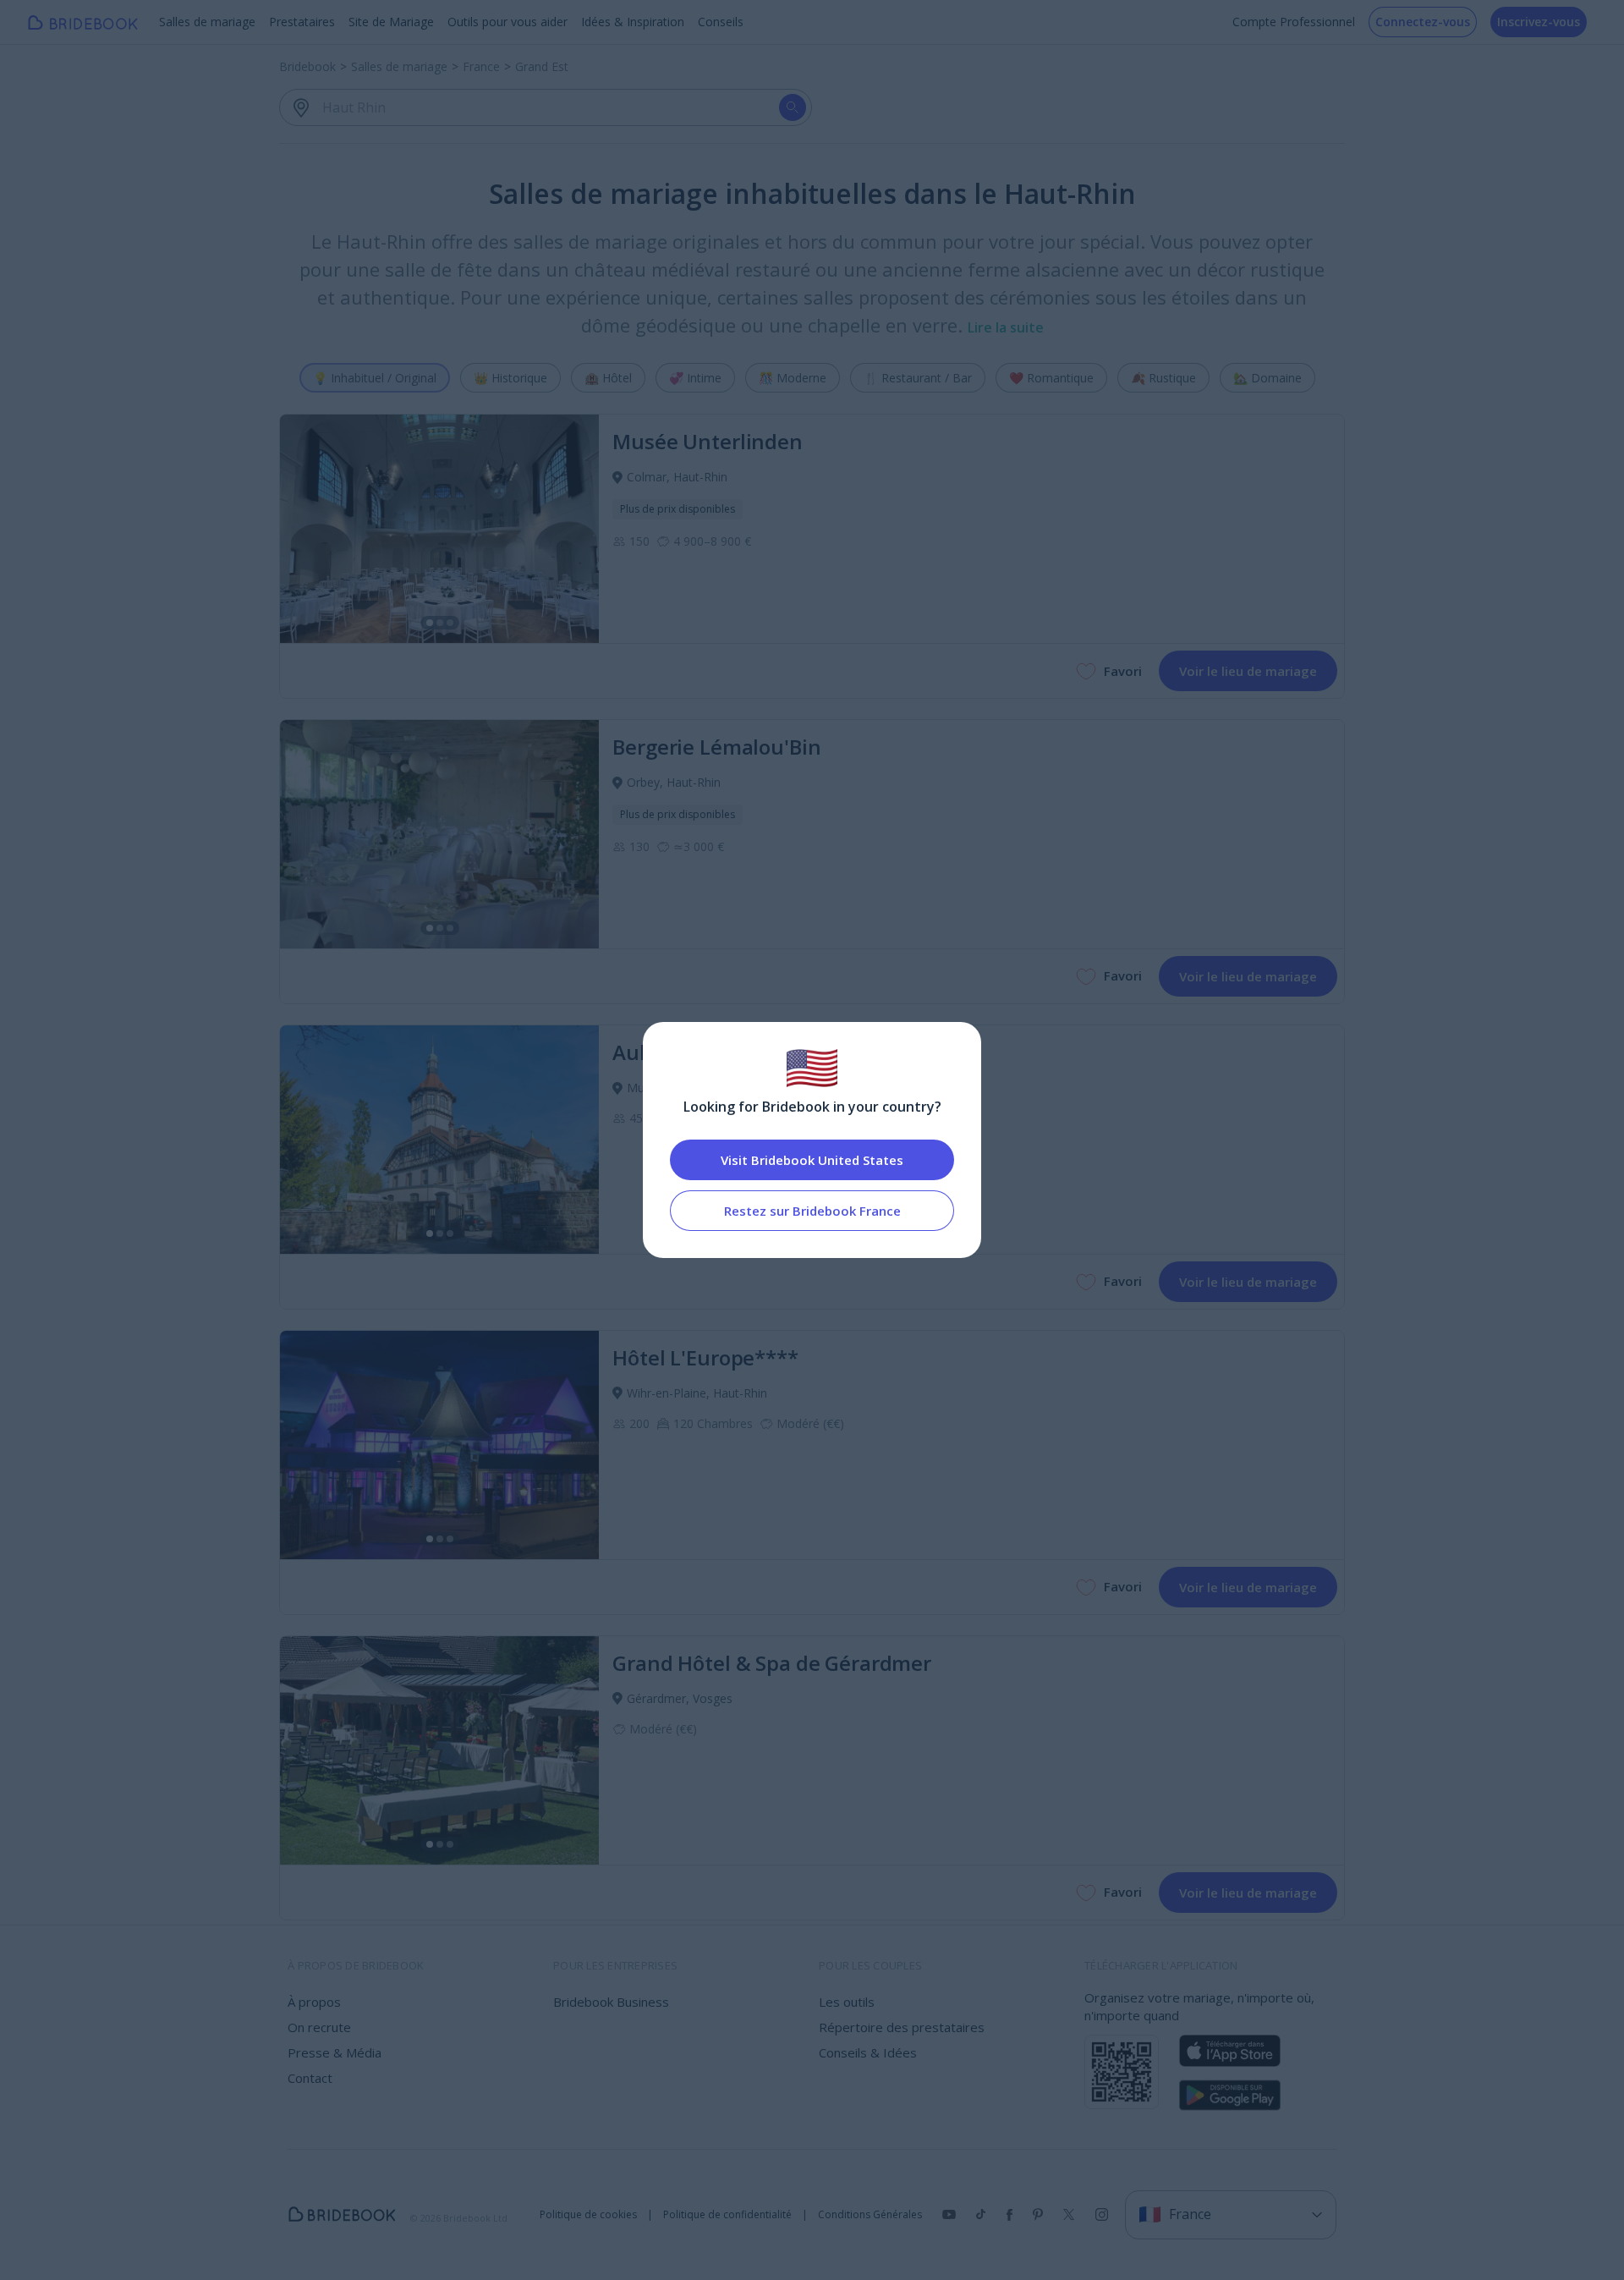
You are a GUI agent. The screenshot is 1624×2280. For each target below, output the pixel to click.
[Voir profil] (439, 529)
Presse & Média (335, 2052)
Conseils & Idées (868, 2052)
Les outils (847, 2002)
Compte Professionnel (1294, 22)
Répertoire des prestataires (902, 2027)
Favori (1123, 671)
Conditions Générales (870, 2215)
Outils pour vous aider (507, 22)
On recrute (319, 2027)
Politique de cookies (588, 2215)
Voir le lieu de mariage (1248, 671)
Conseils (721, 22)
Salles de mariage (207, 22)
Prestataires (302, 22)
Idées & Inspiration (633, 22)
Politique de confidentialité (727, 2215)
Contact (310, 2078)
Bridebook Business (611, 2002)
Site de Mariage (391, 22)
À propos (314, 2002)
